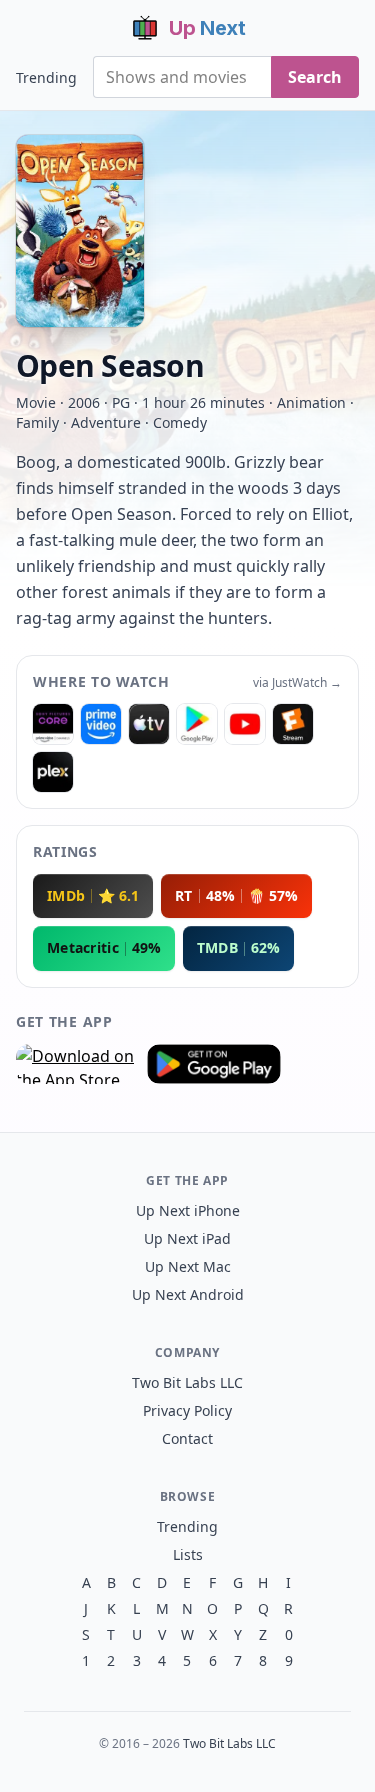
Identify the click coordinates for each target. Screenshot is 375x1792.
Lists (188, 1554)
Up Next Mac (188, 1266)
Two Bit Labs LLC (187, 1382)
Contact (187, 1438)
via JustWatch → (297, 683)
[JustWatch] (53, 724)
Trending (46, 77)
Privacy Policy (187, 1410)
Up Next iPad (187, 1238)
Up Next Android (188, 1294)
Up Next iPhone (188, 1210)
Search (315, 77)
